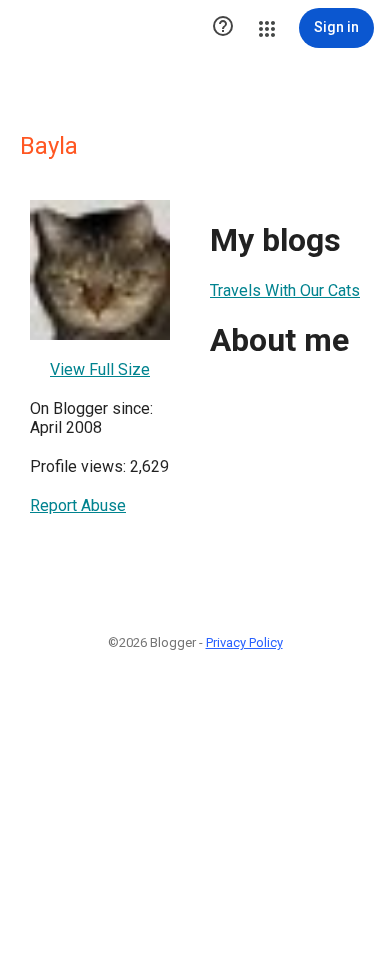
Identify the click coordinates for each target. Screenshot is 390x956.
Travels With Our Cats (285, 290)
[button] (223, 28)
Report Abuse (78, 505)
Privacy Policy (244, 642)
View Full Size (100, 369)
